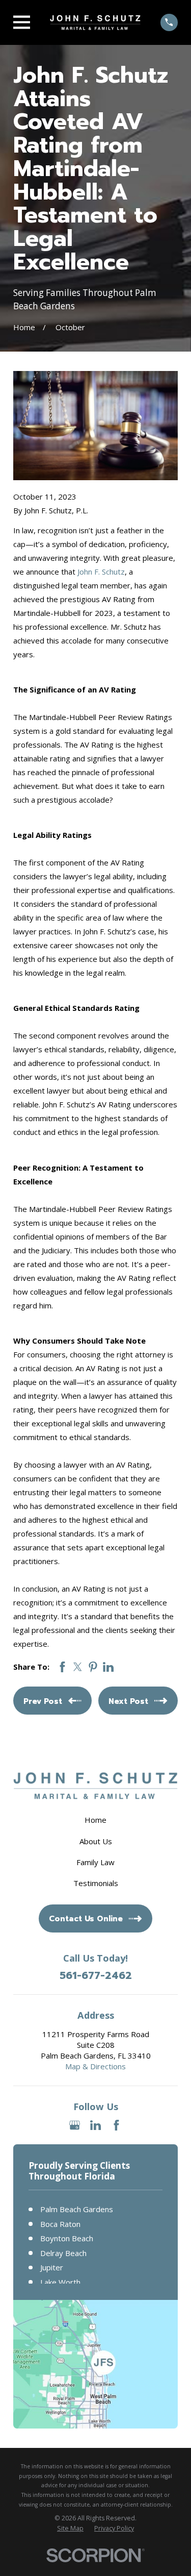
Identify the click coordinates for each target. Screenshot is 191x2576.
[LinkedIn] (95, 2125)
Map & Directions (95, 2066)
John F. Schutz (101, 572)
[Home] (95, 22)
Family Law (95, 1862)
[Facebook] (116, 2125)
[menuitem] (70, 2529)
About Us (96, 1841)
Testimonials (96, 1883)
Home (95, 1820)
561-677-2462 (96, 1975)
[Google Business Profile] (75, 2125)
